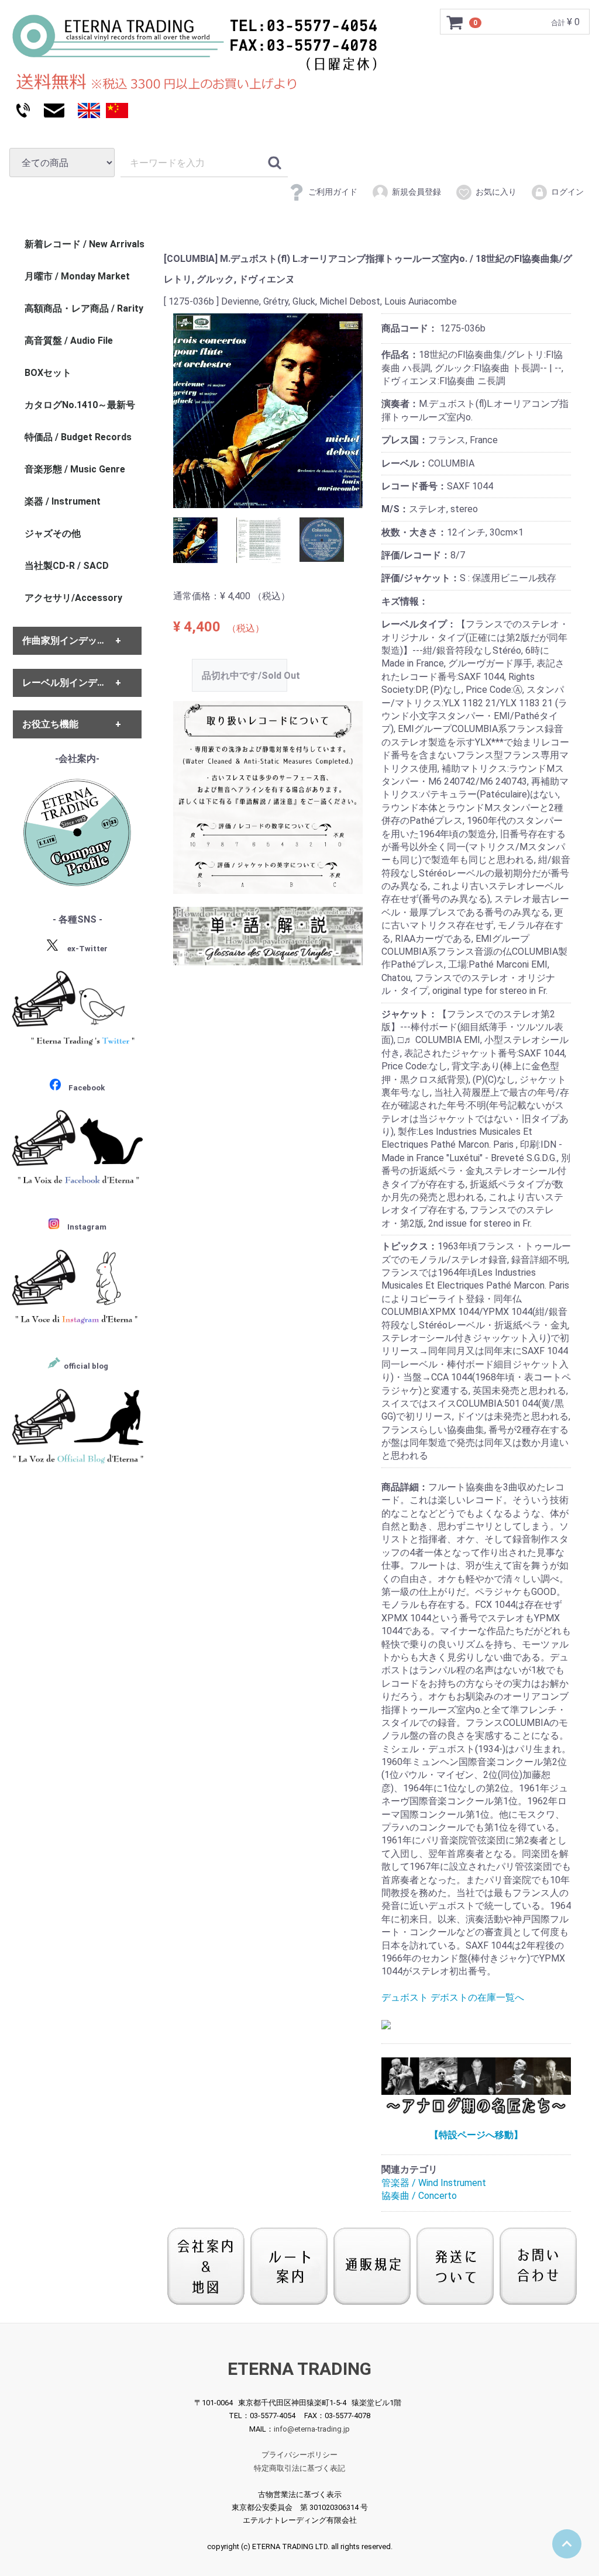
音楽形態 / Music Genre (75, 469)
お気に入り (496, 192)
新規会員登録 (416, 192)
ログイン (567, 192)
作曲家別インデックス (69, 640)
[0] (455, 22)
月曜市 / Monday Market (77, 276)
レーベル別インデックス (74, 683)
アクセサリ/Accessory (73, 598)
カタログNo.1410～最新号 (80, 405)
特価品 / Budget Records (78, 437)
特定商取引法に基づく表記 (299, 2468)
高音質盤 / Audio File (69, 341)
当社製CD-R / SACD (67, 566)
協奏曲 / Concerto (419, 2196)
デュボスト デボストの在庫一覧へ (453, 1997)
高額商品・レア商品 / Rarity (84, 308)
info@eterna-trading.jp (312, 2428)
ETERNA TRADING (299, 2368)
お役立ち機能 (50, 724)
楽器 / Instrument (63, 501)
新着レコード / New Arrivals (85, 244)
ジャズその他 (53, 533)
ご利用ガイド (333, 192)
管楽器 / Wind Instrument (434, 2183)
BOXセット (48, 373)
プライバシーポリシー (299, 2455)
